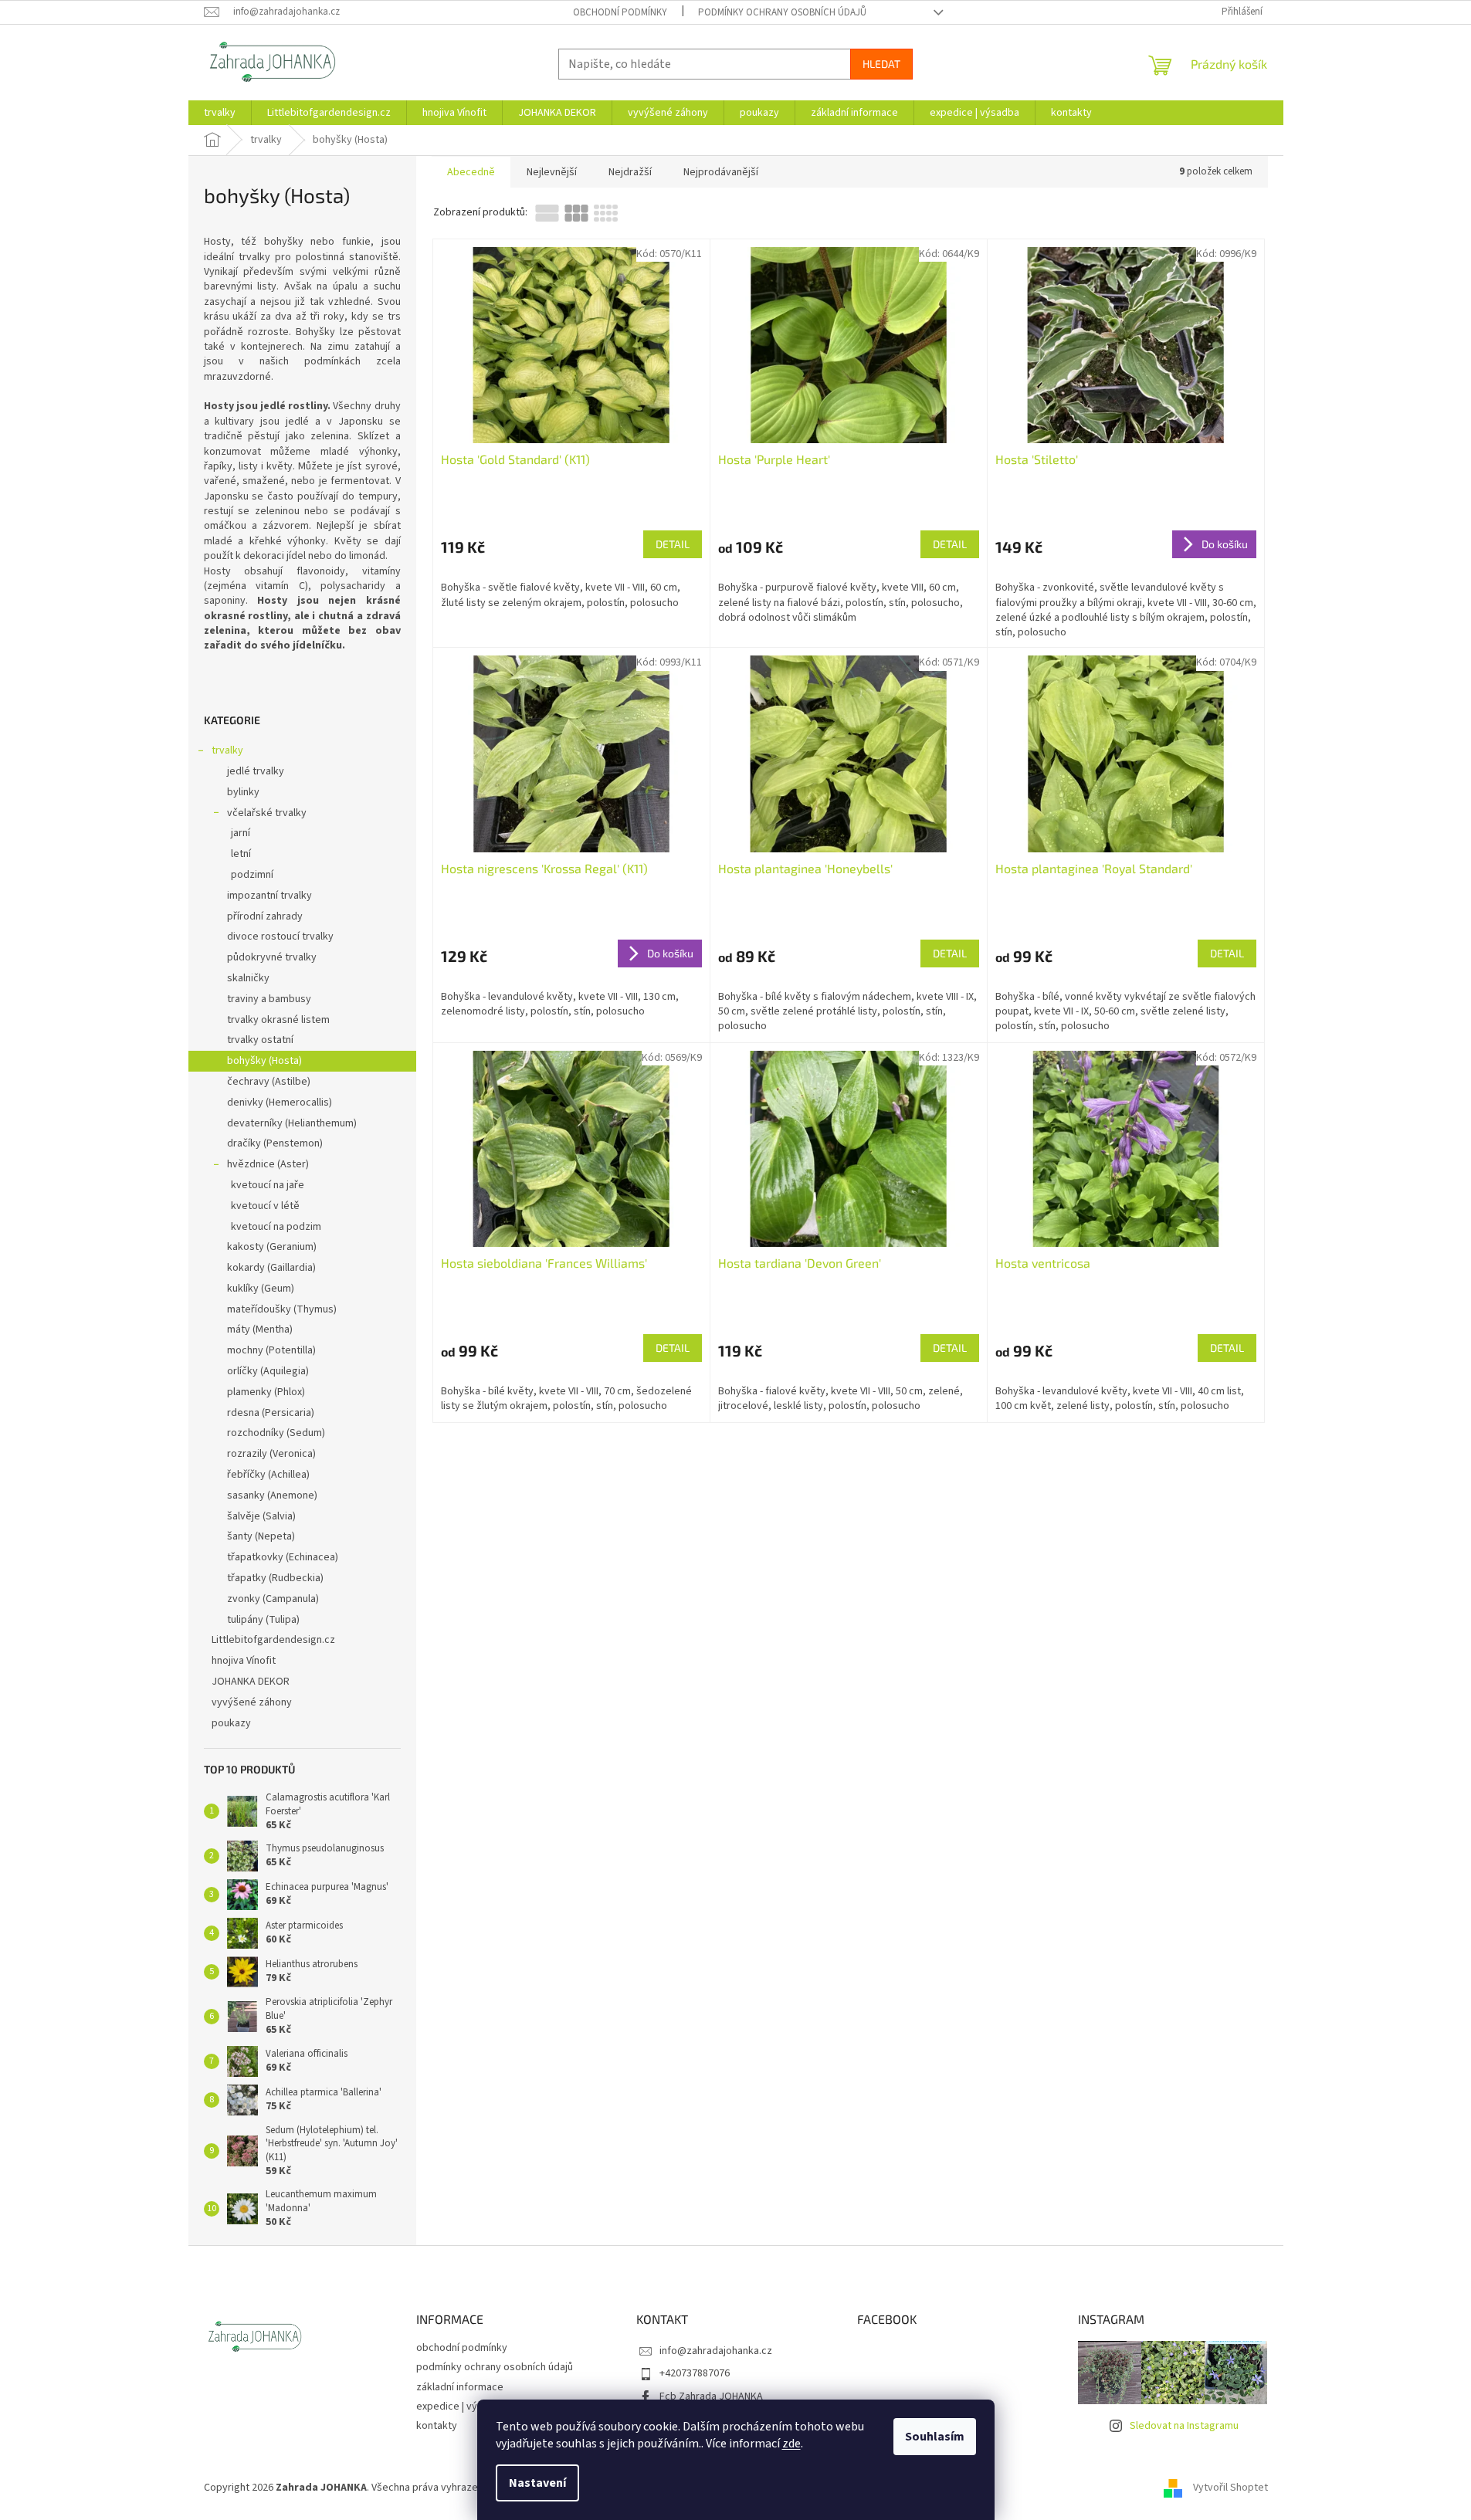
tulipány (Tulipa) (263, 1620)
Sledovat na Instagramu (1184, 2426)
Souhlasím (935, 2437)
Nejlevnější (552, 172)
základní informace (460, 2387)
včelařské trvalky (267, 813)
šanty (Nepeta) (261, 1536)
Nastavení (537, 2483)
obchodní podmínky (620, 12)
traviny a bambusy (269, 999)
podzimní (252, 875)
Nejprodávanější (721, 172)
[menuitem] (220, 113)
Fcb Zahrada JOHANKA (711, 2396)
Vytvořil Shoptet (1230, 2488)
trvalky (227, 750)
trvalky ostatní (260, 1040)
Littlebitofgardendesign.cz (273, 1640)
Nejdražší (630, 172)
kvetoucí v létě (265, 1206)
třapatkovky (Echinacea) (283, 1557)
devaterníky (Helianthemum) (292, 1123)
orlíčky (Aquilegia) (268, 1371)
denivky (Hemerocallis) (280, 1102)
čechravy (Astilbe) (269, 1082)
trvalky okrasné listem (278, 1020)
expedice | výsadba (461, 2407)
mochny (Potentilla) (271, 1350)
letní (241, 854)
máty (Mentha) (260, 1329)
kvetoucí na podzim (276, 1227)
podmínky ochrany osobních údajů (782, 12)
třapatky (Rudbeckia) (275, 1578)
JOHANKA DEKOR (251, 1682)
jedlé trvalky (256, 771)
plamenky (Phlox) (266, 1392)
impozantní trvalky (269, 896)
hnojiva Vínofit (244, 1661)
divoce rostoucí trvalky (280, 937)
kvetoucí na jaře (268, 1185)
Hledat (881, 64)
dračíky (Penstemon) (275, 1143)
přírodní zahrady (265, 916)
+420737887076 (695, 2373)
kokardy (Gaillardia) (271, 1268)
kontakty (437, 2426)
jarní (241, 833)
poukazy (231, 1723)
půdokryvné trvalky (272, 957)
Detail (673, 544)
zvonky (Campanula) (273, 1599)
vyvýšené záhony (252, 1702)
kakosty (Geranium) (272, 1247)
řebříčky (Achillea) (268, 1475)
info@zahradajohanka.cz (716, 2351)
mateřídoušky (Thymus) (282, 1309)
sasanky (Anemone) (272, 1495)
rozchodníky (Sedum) (276, 1433)
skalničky (248, 978)
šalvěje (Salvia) (261, 1516)
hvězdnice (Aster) (268, 1164)
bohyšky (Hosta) (264, 1061)
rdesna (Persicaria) (271, 1413)
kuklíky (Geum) (261, 1289)
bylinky (243, 792)
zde (791, 2444)
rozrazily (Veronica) (271, 1454)
